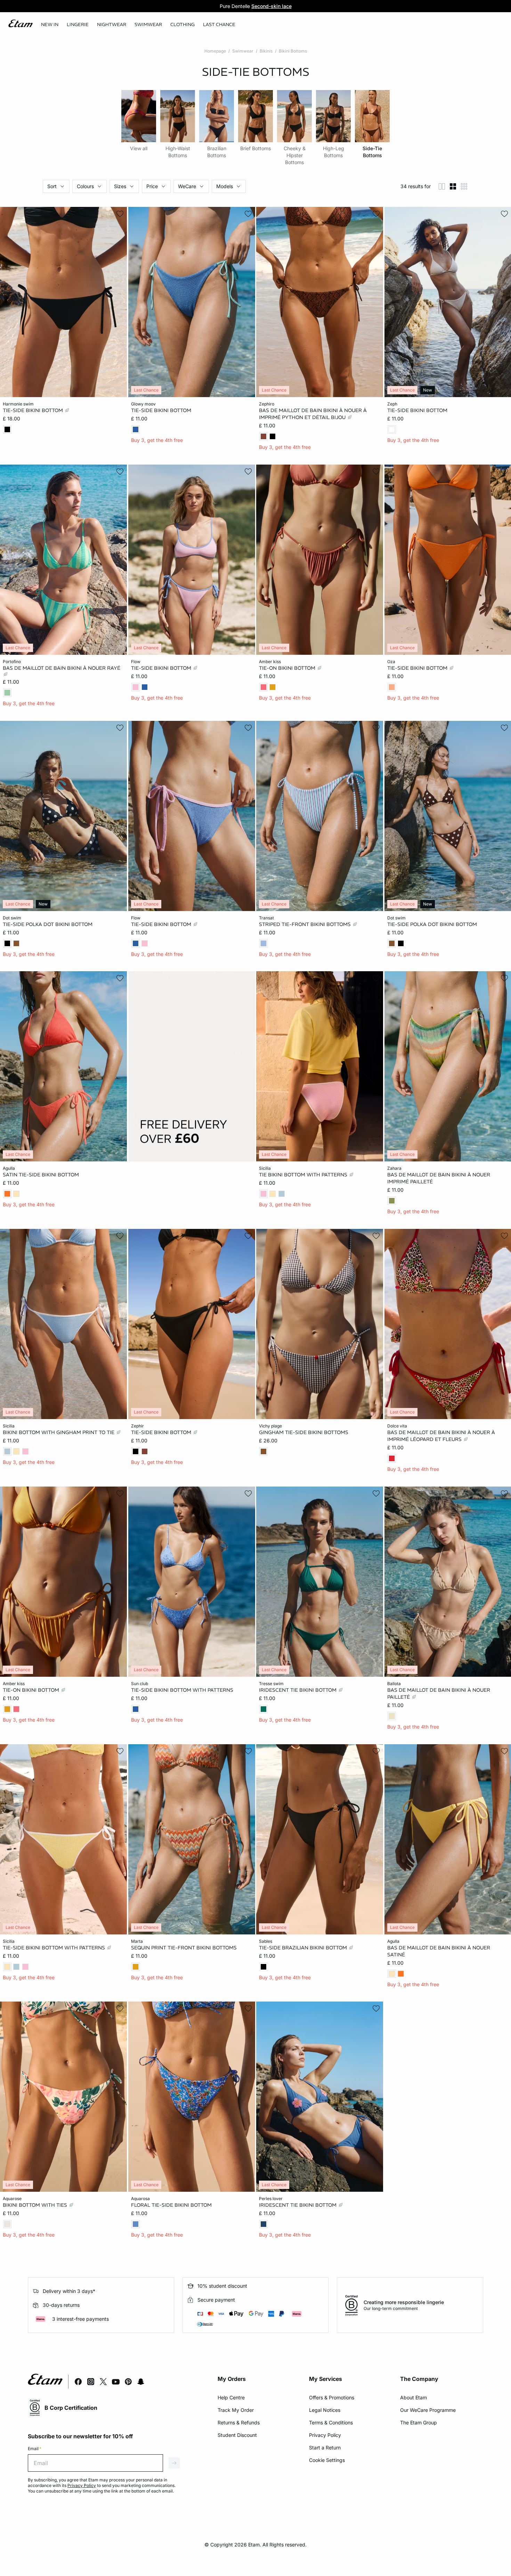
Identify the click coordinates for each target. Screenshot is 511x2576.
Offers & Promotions (332, 2397)
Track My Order (236, 2410)
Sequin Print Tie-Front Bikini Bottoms (184, 1947)
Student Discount (237, 2435)
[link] (50, 25)
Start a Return (325, 2448)
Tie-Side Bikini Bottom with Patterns (55, 1947)
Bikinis (266, 51)
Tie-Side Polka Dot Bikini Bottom (48, 924)
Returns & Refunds (239, 2422)
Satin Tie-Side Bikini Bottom (41, 1175)
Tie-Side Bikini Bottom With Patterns (182, 1690)
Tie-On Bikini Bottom (288, 668)
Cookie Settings (327, 2460)
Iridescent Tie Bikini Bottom (298, 1690)
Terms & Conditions (331, 2422)
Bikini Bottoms (293, 51)
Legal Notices (325, 2410)
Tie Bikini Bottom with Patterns (304, 1175)
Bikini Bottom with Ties (36, 2205)
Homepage (215, 51)
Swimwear (243, 51)
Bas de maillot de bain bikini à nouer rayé (62, 668)
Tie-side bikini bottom (34, 410)
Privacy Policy (325, 2435)
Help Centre (231, 2397)
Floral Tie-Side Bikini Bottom (171, 2205)
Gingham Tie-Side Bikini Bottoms (304, 1432)
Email (35, 2449)
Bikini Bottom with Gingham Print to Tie (59, 1432)
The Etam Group (419, 2422)
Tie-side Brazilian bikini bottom (304, 1947)
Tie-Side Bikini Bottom (161, 410)
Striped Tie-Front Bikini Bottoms (306, 924)
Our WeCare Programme (428, 2410)
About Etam (413, 2397)
